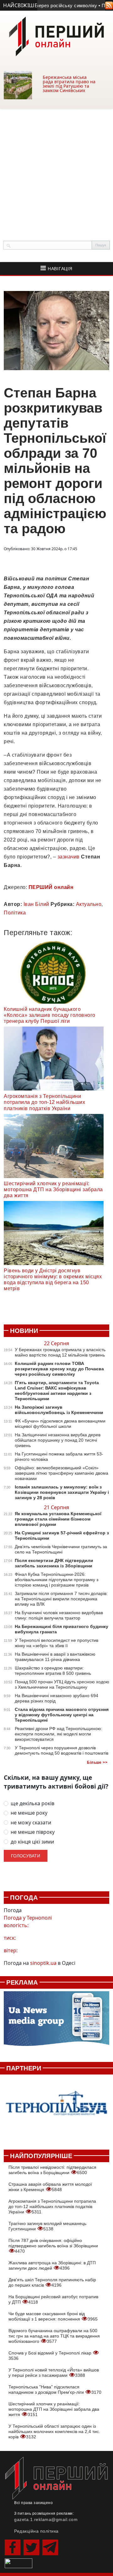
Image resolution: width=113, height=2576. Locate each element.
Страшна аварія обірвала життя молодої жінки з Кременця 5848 (50, 2187)
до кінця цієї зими (32, 1842)
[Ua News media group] (56, 2022)
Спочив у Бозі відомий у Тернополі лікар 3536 (51, 2356)
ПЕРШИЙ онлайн (51, 887)
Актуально (89, 904)
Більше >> (97, 1762)
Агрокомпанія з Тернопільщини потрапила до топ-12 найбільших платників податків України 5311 (52, 2206)
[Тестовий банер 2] (56, 2109)
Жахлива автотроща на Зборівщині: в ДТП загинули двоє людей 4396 (52, 2265)
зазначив (69, 857)
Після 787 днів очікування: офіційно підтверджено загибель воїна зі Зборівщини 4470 (53, 2246)
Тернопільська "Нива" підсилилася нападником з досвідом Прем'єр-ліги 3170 (55, 2390)
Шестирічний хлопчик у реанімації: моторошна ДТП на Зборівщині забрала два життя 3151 (54, 2409)
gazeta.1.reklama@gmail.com (46, 2519)
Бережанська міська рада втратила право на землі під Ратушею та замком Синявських (69, 84)
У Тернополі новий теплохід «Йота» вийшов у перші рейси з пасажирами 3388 (54, 2373)
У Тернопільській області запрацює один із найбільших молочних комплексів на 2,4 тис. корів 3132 (54, 2431)
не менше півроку (33, 1832)
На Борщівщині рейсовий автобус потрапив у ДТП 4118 (53, 2299)
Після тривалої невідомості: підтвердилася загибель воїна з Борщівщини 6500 (52, 2170)
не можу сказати (31, 1823)
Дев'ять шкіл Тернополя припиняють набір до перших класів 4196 (52, 2282)
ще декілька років (32, 1803)
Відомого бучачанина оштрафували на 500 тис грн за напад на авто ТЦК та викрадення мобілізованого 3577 (54, 2336)
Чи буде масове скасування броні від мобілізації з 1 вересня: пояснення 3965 (53, 2316)
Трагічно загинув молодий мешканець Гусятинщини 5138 (47, 2226)
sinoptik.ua (43, 1963)
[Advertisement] (56, 168)
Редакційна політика (36, 2531)
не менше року (29, 1813)
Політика (15, 913)
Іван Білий (36, 904)
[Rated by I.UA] (19, 2563)
